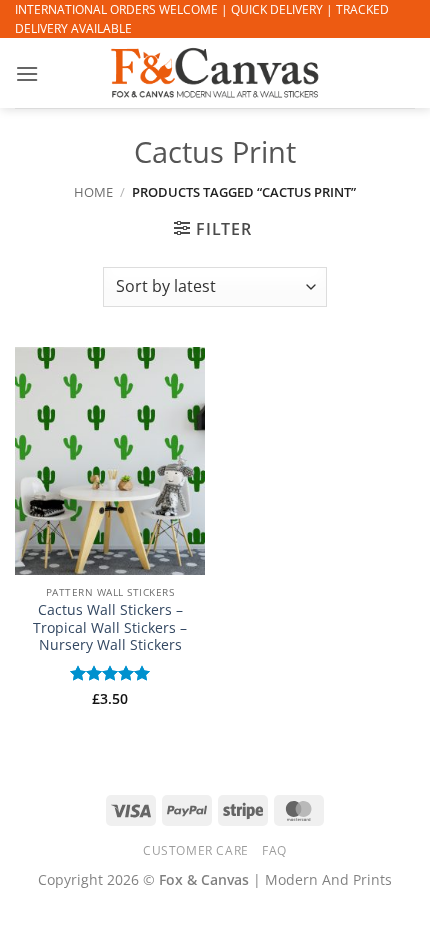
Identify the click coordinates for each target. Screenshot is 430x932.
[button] (27, 73)
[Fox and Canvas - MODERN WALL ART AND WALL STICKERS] (215, 73)
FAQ (274, 850)
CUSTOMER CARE (196, 850)
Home (93, 192)
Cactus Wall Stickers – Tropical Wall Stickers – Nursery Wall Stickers (110, 627)
